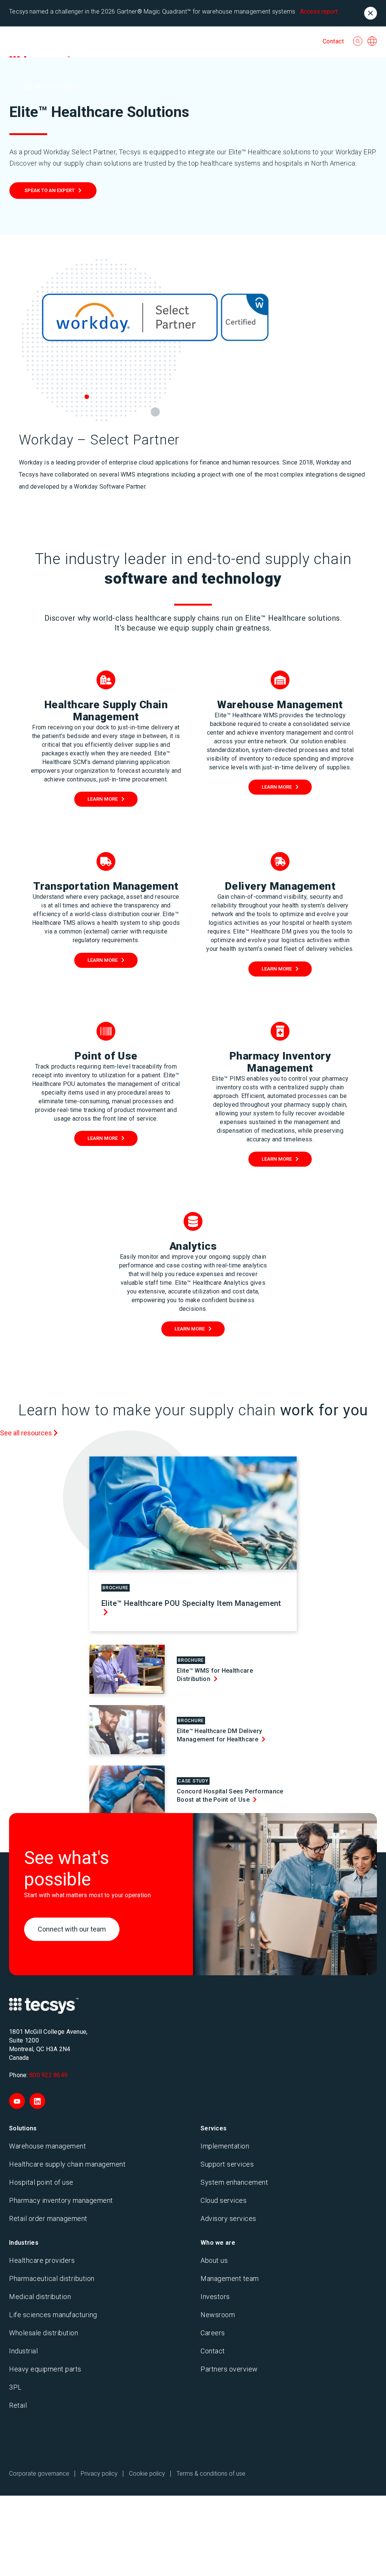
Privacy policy (99, 2474)
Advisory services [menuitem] (228, 2218)
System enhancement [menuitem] (234, 2182)
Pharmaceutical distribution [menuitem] (52, 2278)
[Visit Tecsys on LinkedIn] (37, 2101)
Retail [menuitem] (18, 2405)
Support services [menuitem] (227, 2164)
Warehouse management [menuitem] (47, 2146)
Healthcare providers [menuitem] (42, 2260)
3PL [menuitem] (15, 2387)
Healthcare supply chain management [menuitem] (67, 2164)
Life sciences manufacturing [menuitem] (53, 2315)
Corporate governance (39, 2474)
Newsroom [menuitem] (218, 2315)
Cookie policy (147, 2474)
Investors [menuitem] (215, 2297)
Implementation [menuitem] (225, 2146)
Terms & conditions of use (211, 2474)
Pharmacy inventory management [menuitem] (61, 2200)
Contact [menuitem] (213, 2351)
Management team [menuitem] (230, 2278)
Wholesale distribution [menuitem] (44, 2333)
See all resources (27, 1433)
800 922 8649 (48, 2075)
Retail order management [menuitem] (48, 2218)
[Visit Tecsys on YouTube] (17, 2101)
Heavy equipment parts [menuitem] (45, 2369)
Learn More (103, 799)
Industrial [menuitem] (23, 2351)
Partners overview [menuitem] (229, 2369)
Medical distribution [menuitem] (40, 2297)
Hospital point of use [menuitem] (41, 2182)
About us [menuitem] (214, 2260)
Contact (333, 41)
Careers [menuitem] (213, 2333)
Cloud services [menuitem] (224, 2200)
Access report (319, 12)
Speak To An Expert (50, 190)
